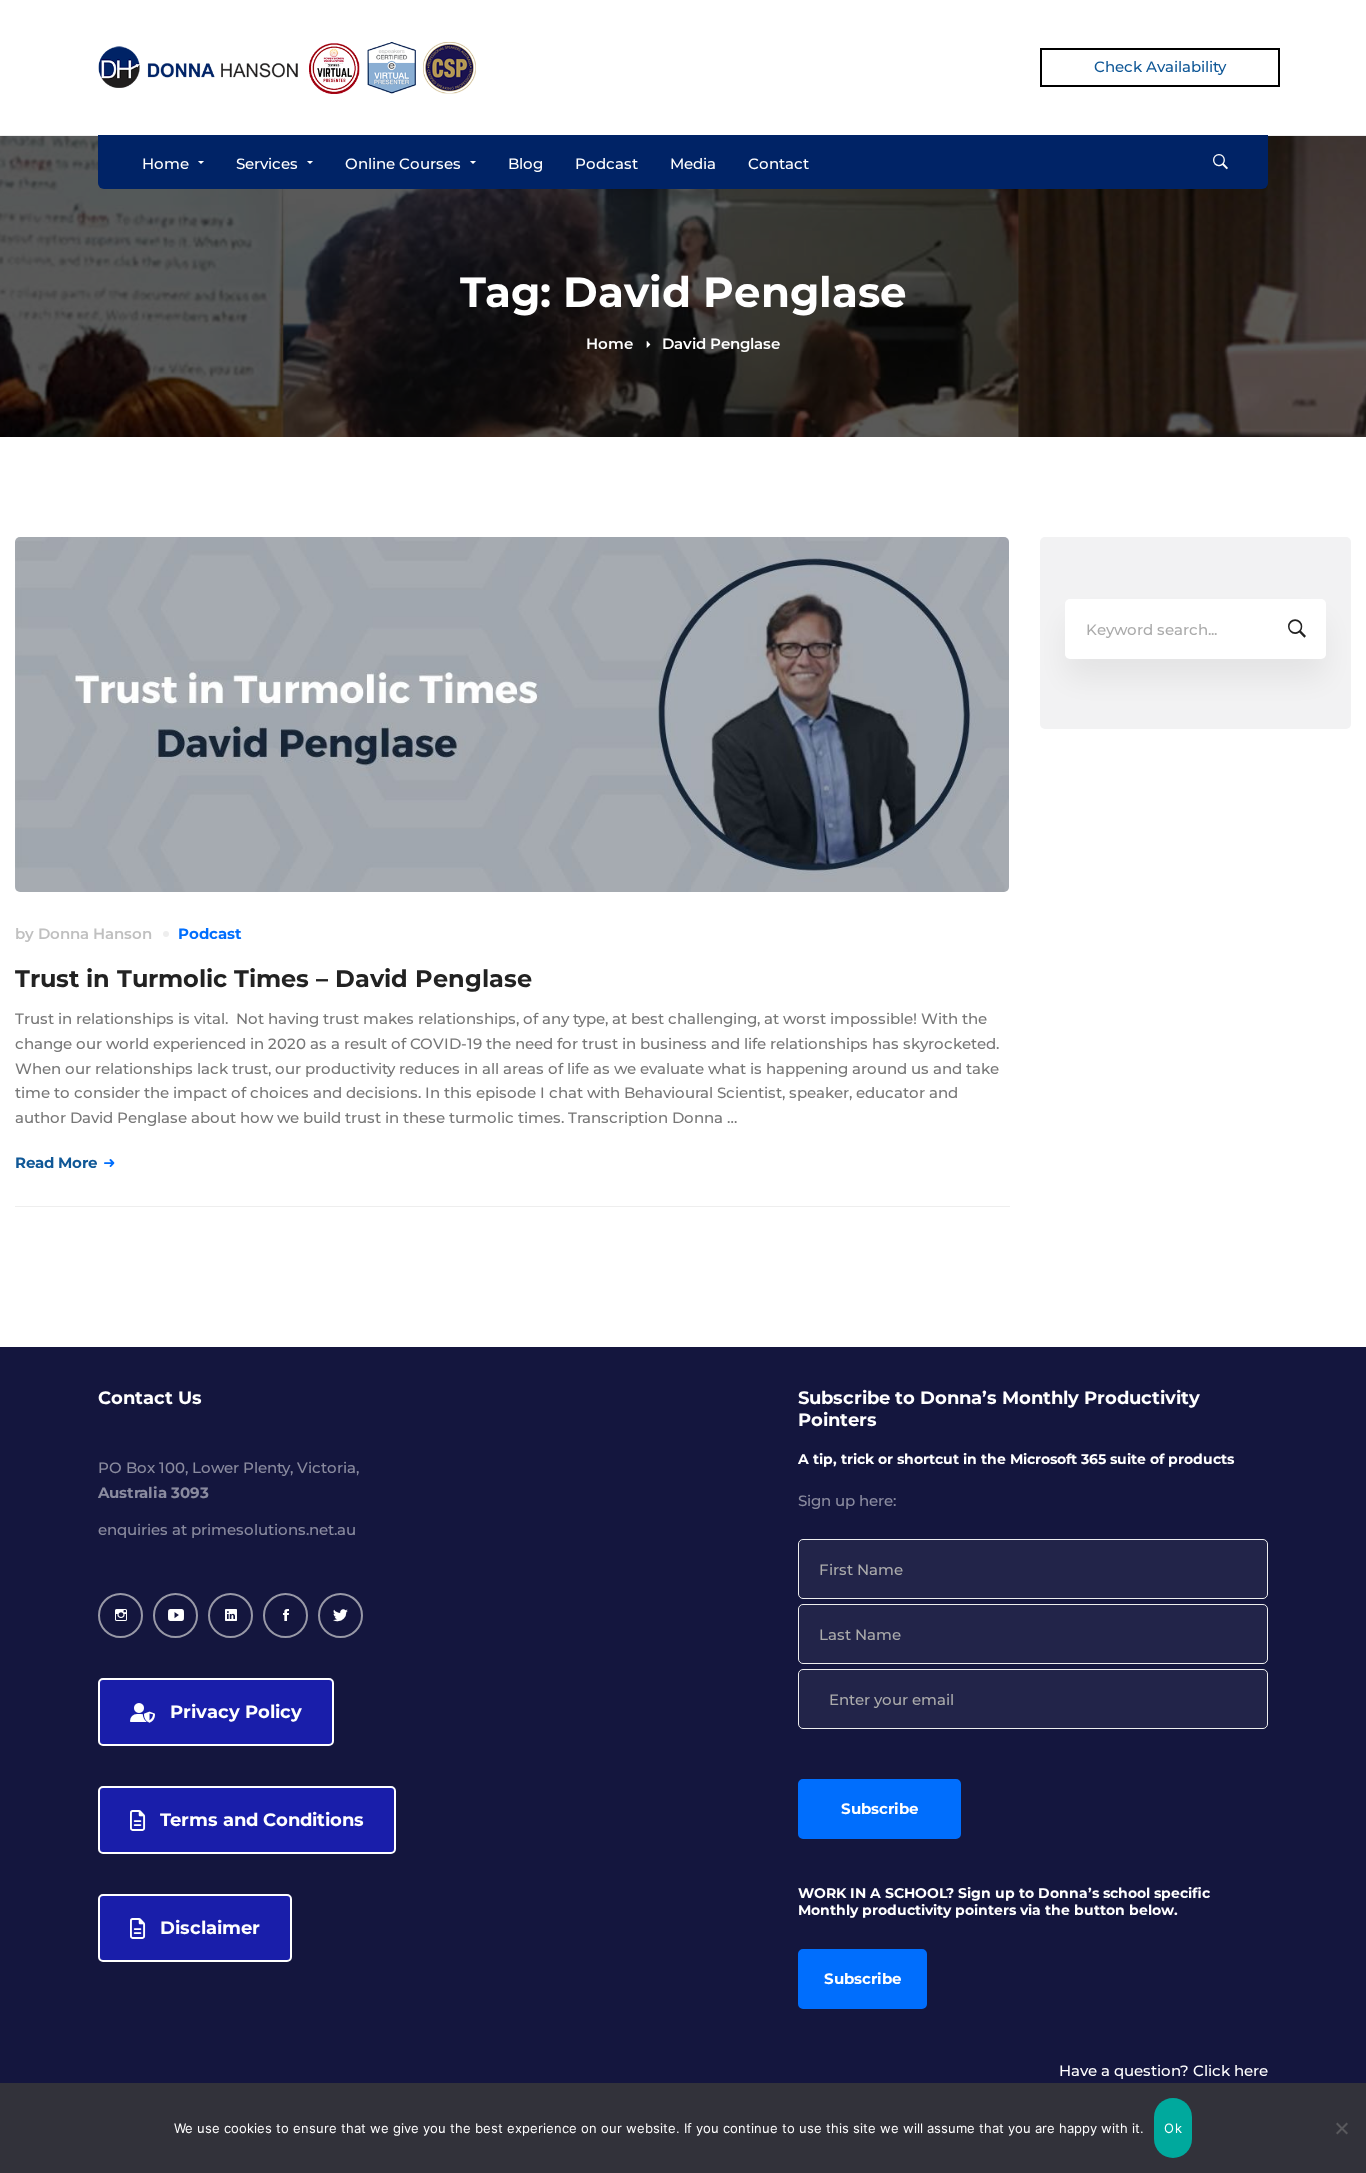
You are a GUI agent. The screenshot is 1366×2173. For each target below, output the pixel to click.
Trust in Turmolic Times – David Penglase (273, 978)
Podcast (210, 933)
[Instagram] (120, 1615)
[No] (1341, 2128)
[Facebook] (285, 1615)
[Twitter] (340, 1615)
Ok (1173, 2128)
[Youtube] (175, 1615)
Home (609, 343)
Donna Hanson (95, 933)
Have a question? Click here (1163, 2070)
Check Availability (1160, 66)
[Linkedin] (230, 1615)
